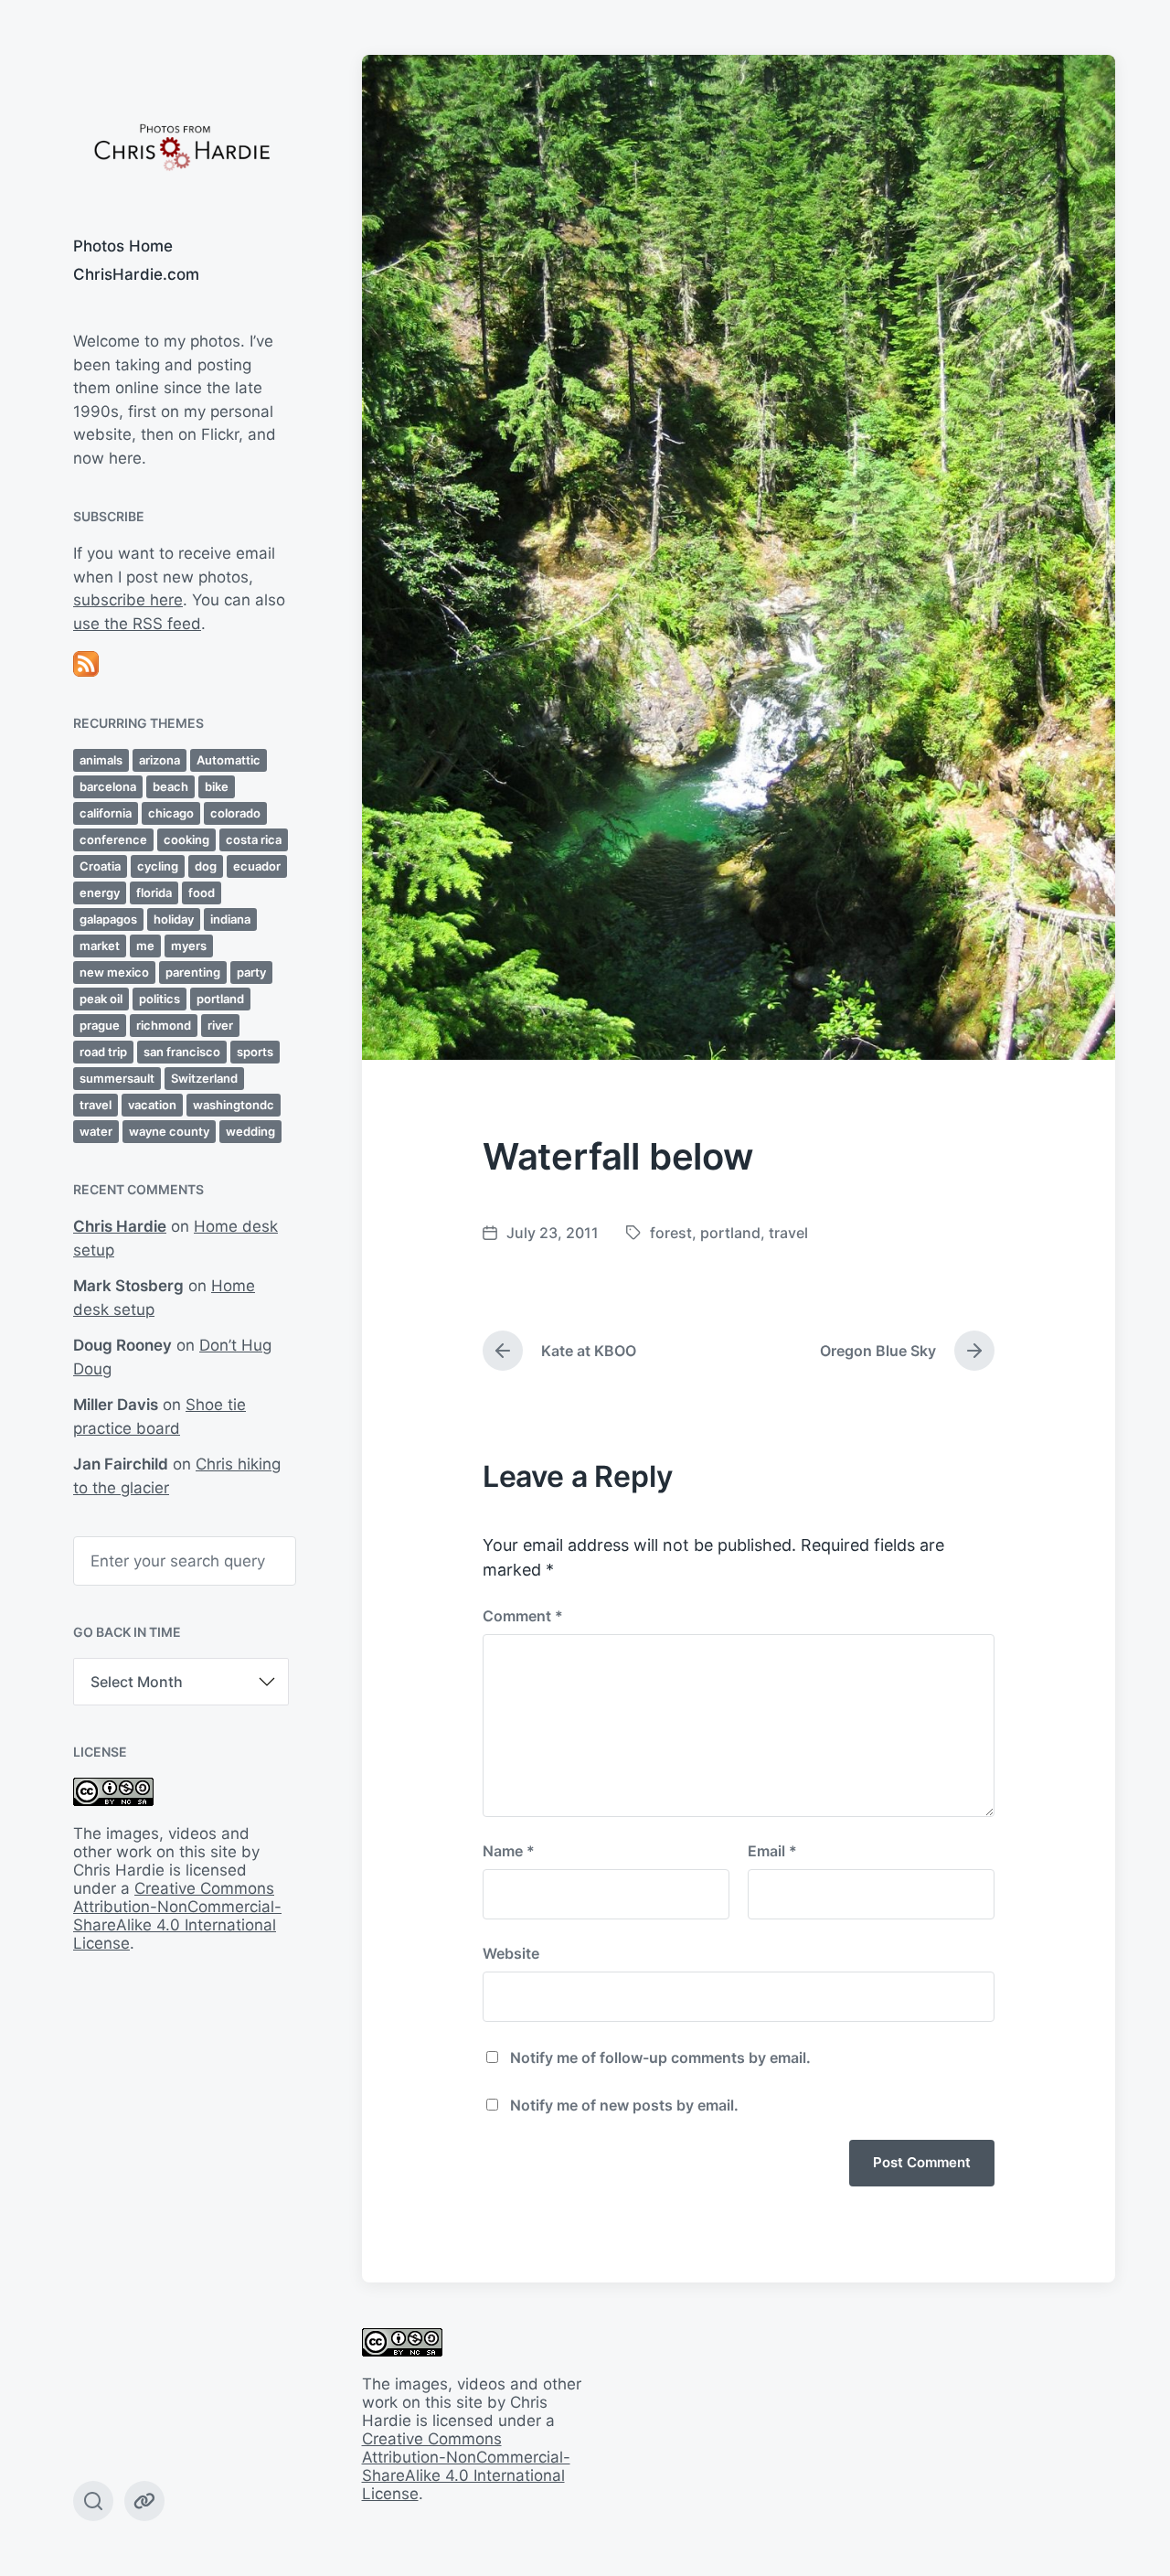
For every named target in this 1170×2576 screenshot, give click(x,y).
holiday (174, 919)
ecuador (257, 866)
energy (100, 893)
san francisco (182, 1052)
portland (220, 999)
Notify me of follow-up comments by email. (660, 2058)
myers (189, 946)
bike (217, 786)
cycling (158, 866)
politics (160, 999)
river (220, 1025)
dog (206, 866)
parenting (193, 972)
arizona (160, 760)
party (251, 972)
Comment (523, 1616)
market (100, 946)
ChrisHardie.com (136, 274)
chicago (171, 813)
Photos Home (123, 246)
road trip (103, 1052)
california (106, 813)
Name (509, 1851)
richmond (164, 1025)
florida (154, 893)
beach (170, 786)
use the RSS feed (137, 624)
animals (101, 760)
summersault (117, 1078)
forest (671, 1233)
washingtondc (234, 1105)
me (145, 946)
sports (255, 1052)
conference (113, 839)
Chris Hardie (120, 1226)
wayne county (169, 1131)
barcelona (108, 786)
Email (772, 1851)
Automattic (229, 760)
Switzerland (204, 1078)
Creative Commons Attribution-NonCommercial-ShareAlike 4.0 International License (177, 1916)
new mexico (114, 972)
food (202, 893)
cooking (186, 839)
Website (511, 1953)
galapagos (108, 919)
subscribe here (128, 600)
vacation (152, 1105)
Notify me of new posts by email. (624, 2105)
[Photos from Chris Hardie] (181, 146)
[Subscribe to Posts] (181, 664)
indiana (230, 919)
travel (96, 1105)
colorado (235, 813)
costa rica (254, 839)
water (96, 1131)
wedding (250, 1131)
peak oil (101, 999)
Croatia (100, 866)
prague (100, 1025)
